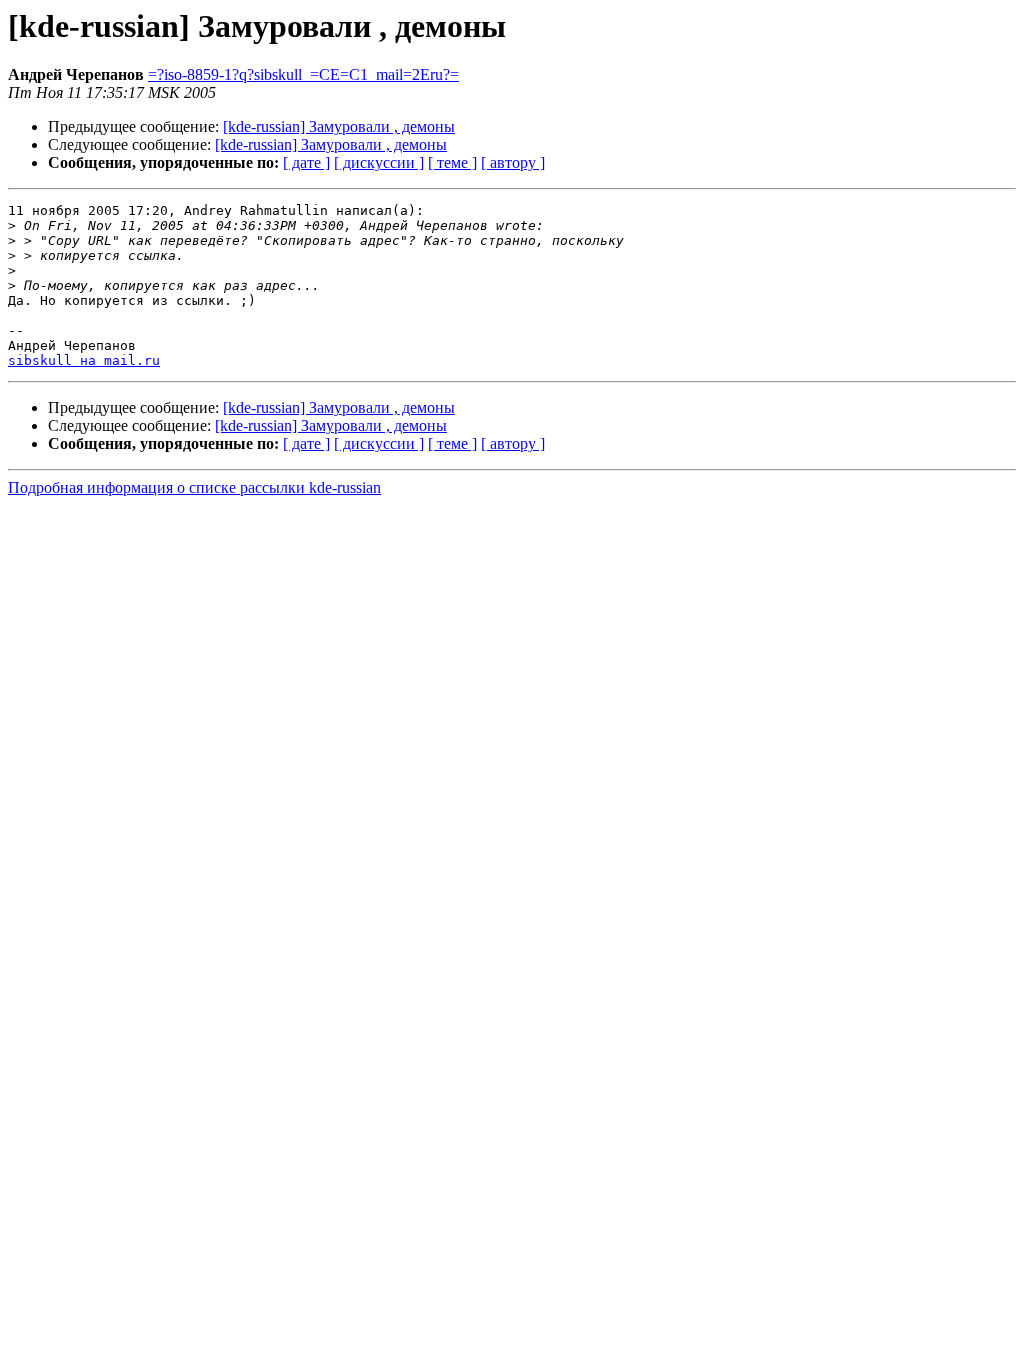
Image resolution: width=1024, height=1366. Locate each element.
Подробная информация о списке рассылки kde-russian (194, 487)
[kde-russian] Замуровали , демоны (339, 126)
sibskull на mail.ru (84, 360)
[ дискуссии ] (379, 162)
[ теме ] (452, 162)
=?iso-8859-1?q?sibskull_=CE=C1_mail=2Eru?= (303, 74)
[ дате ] (306, 162)
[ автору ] (513, 162)
